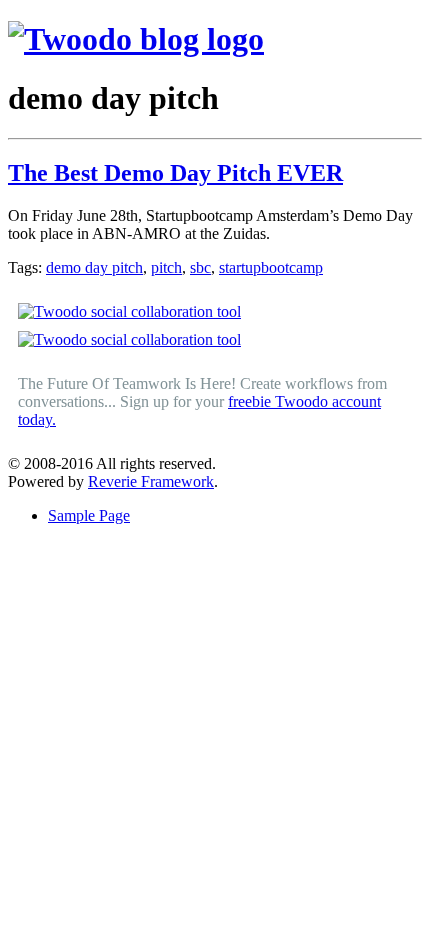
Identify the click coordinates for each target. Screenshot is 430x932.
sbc (200, 267)
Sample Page (89, 515)
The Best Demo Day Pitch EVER (175, 173)
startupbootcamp (271, 267)
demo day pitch (94, 267)
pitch (166, 267)
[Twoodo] (136, 39)
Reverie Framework (151, 481)
